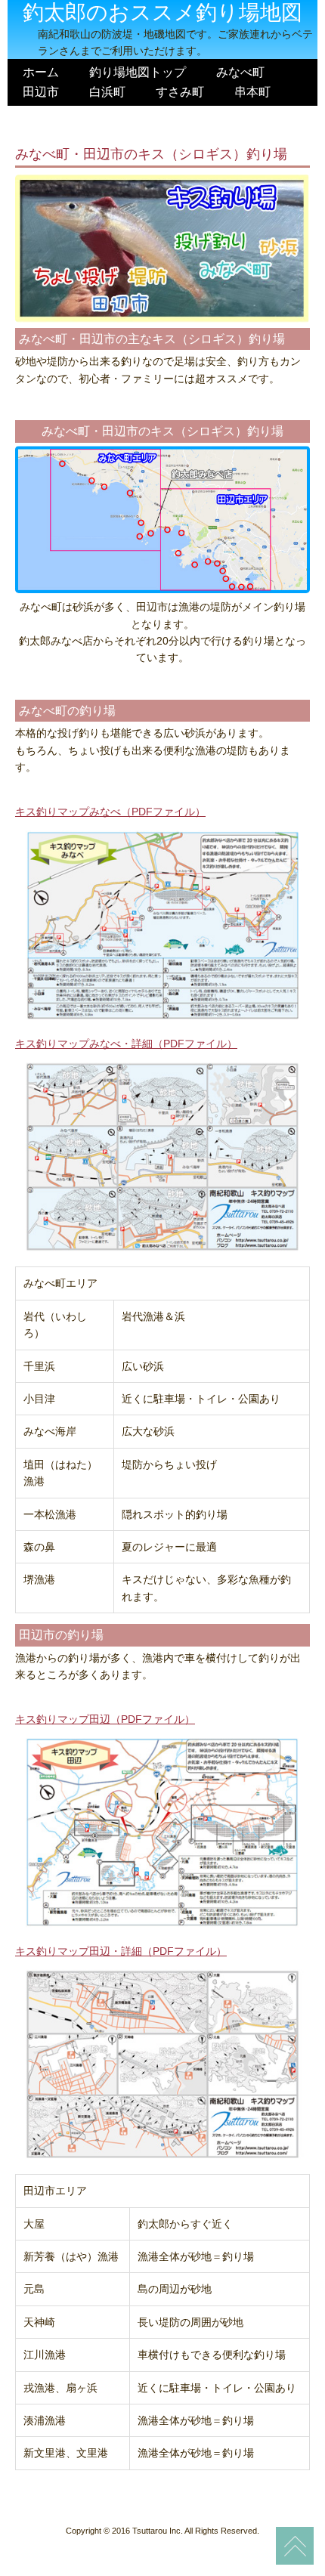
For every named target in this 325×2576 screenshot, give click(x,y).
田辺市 (41, 91)
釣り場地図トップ (138, 72)
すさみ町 (180, 91)
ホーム (41, 72)
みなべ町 (240, 72)
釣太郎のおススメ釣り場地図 (162, 12)
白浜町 (107, 91)
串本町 (252, 91)
